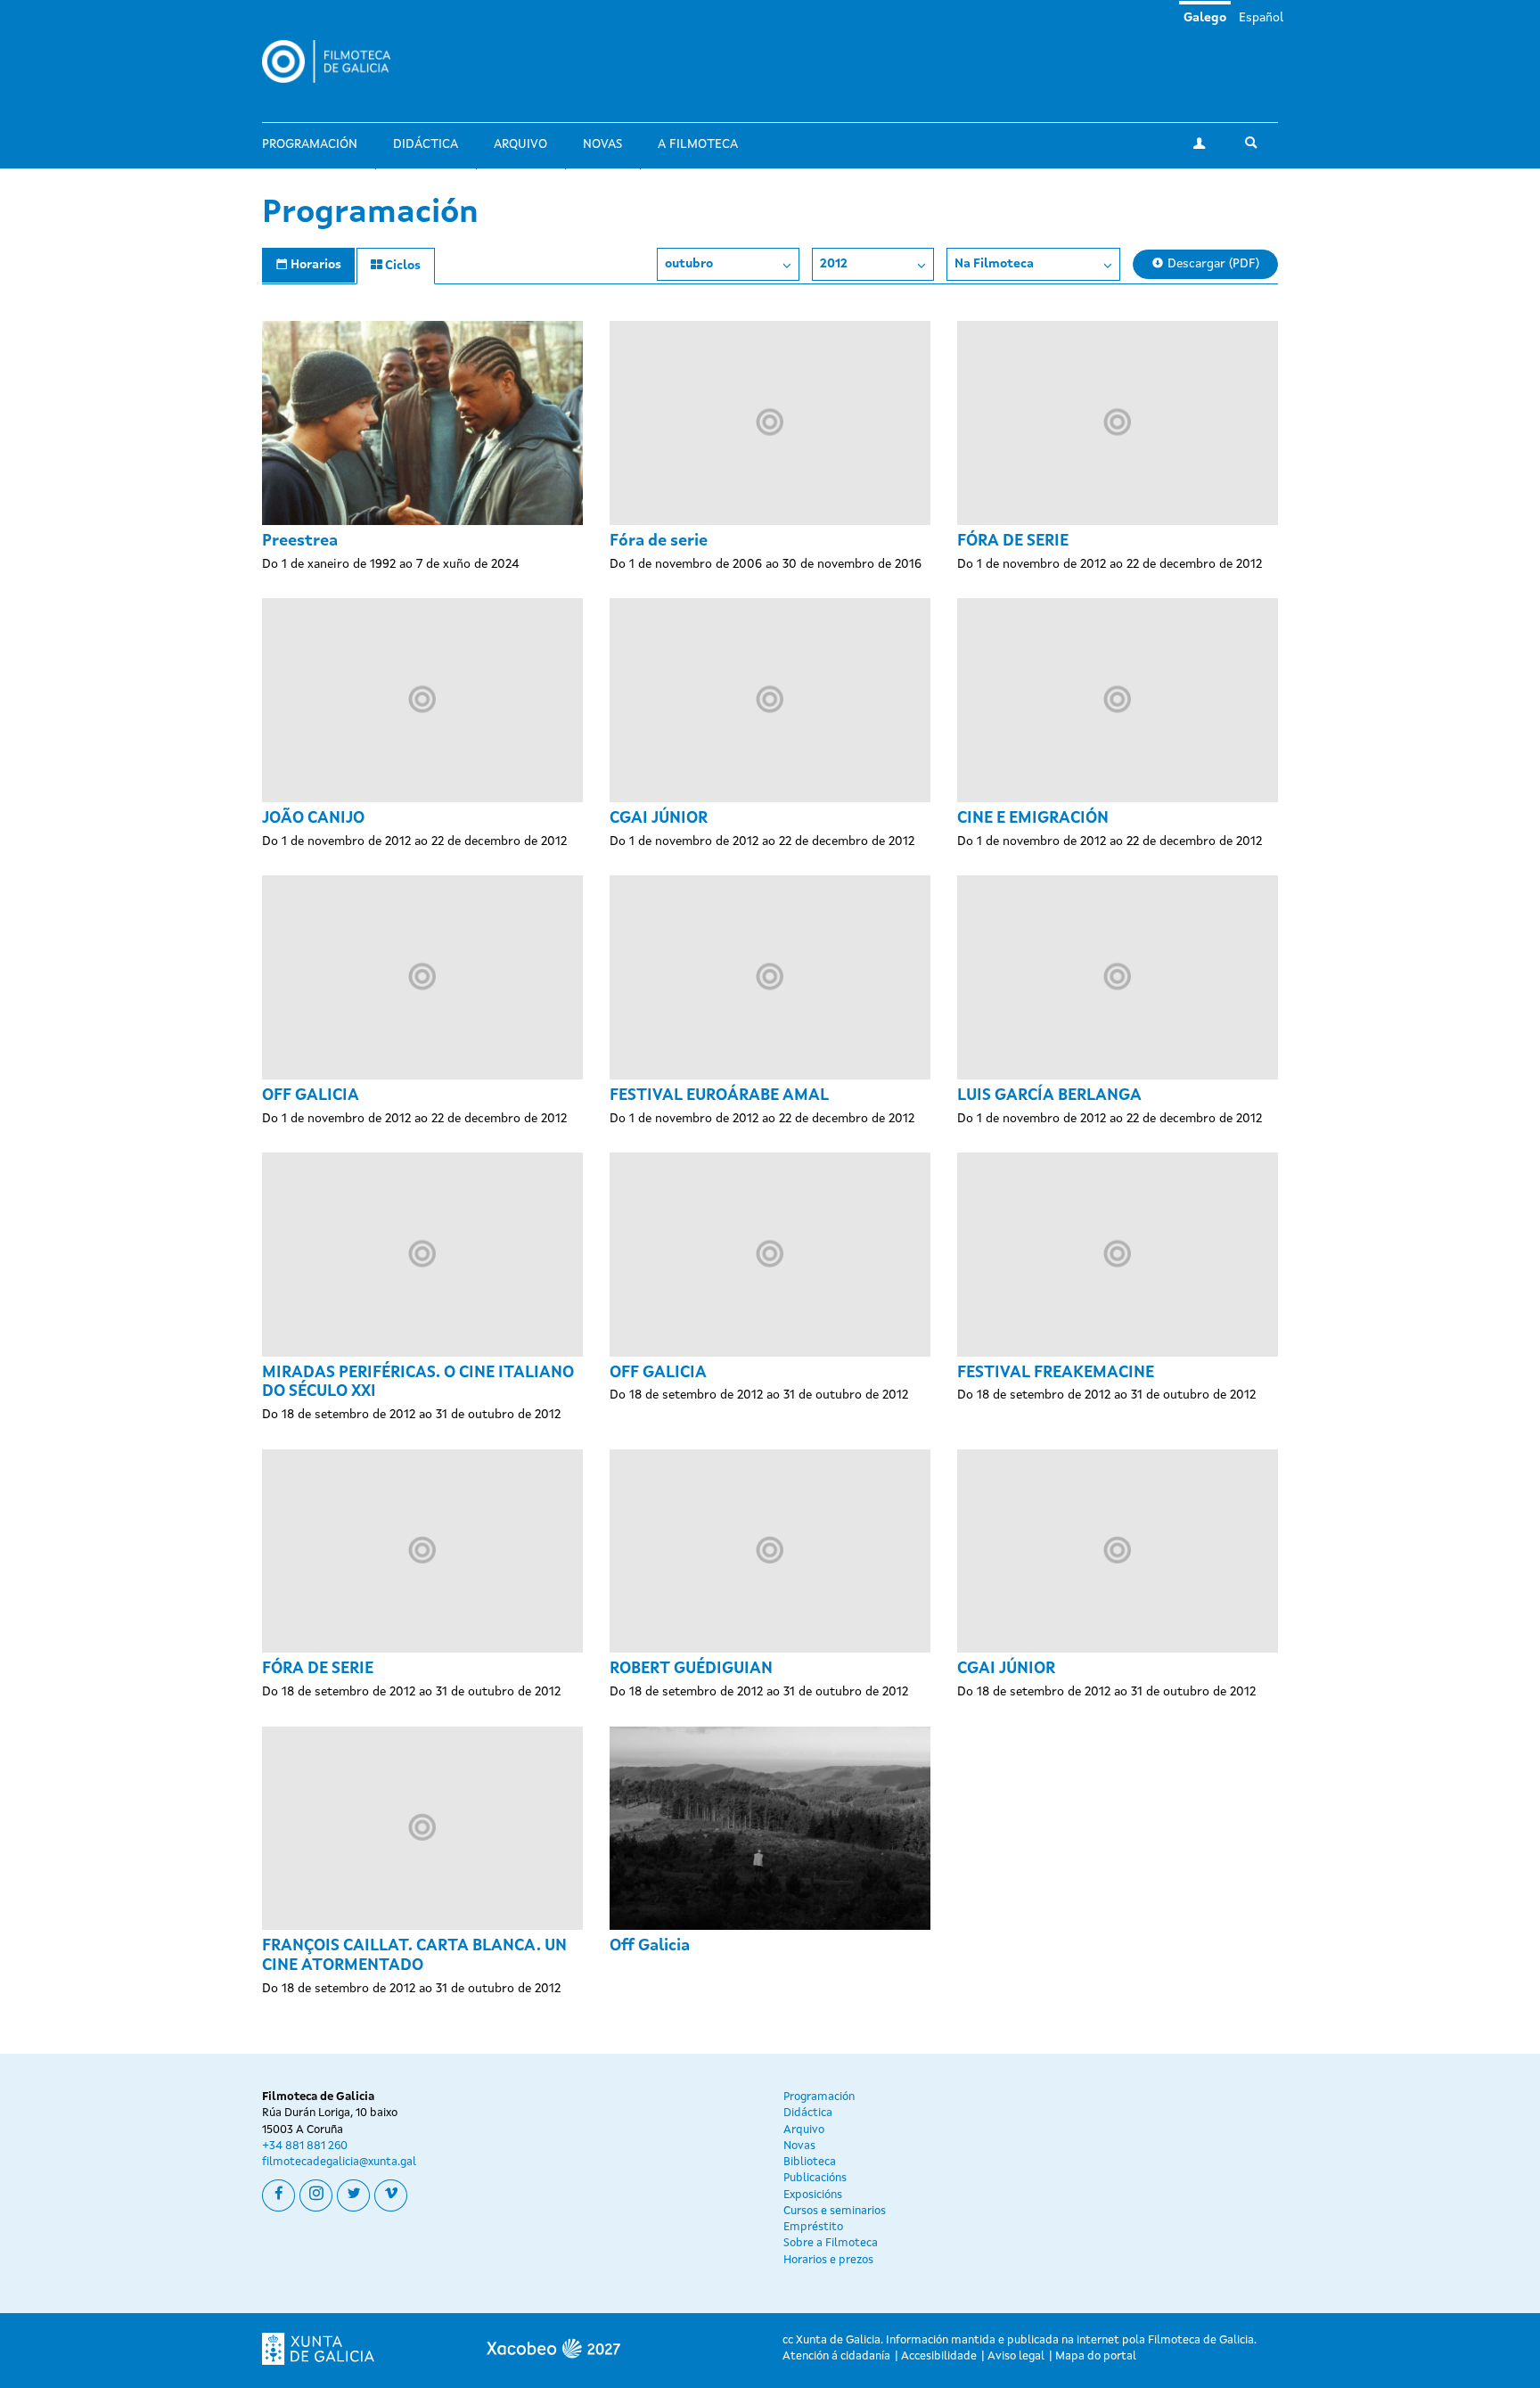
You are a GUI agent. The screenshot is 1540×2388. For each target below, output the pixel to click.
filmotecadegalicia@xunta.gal (339, 2162)
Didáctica (426, 144)
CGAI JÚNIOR (659, 818)
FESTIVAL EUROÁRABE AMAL (719, 1096)
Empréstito (813, 2227)
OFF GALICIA (311, 1096)
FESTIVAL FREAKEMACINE (1056, 1373)
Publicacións (815, 2178)
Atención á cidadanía (836, 2356)
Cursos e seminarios (835, 2211)
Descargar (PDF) (1212, 264)
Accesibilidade (939, 2356)
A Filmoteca (698, 144)
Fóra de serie (659, 541)
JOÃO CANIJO (313, 818)
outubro (689, 264)
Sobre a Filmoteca (831, 2243)
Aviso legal (1016, 2356)
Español (1261, 18)
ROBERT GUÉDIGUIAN (691, 1669)
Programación (310, 144)
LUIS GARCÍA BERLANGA (1049, 1096)
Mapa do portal (1096, 2356)
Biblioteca (810, 2162)
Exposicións (813, 2195)
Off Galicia (650, 1946)
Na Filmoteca (994, 264)
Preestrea (300, 541)
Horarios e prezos (828, 2260)
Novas (602, 144)
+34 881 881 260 (305, 2146)
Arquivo (520, 144)
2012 (834, 264)
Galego (1205, 18)
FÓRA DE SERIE (1013, 541)
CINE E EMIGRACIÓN (1033, 818)
